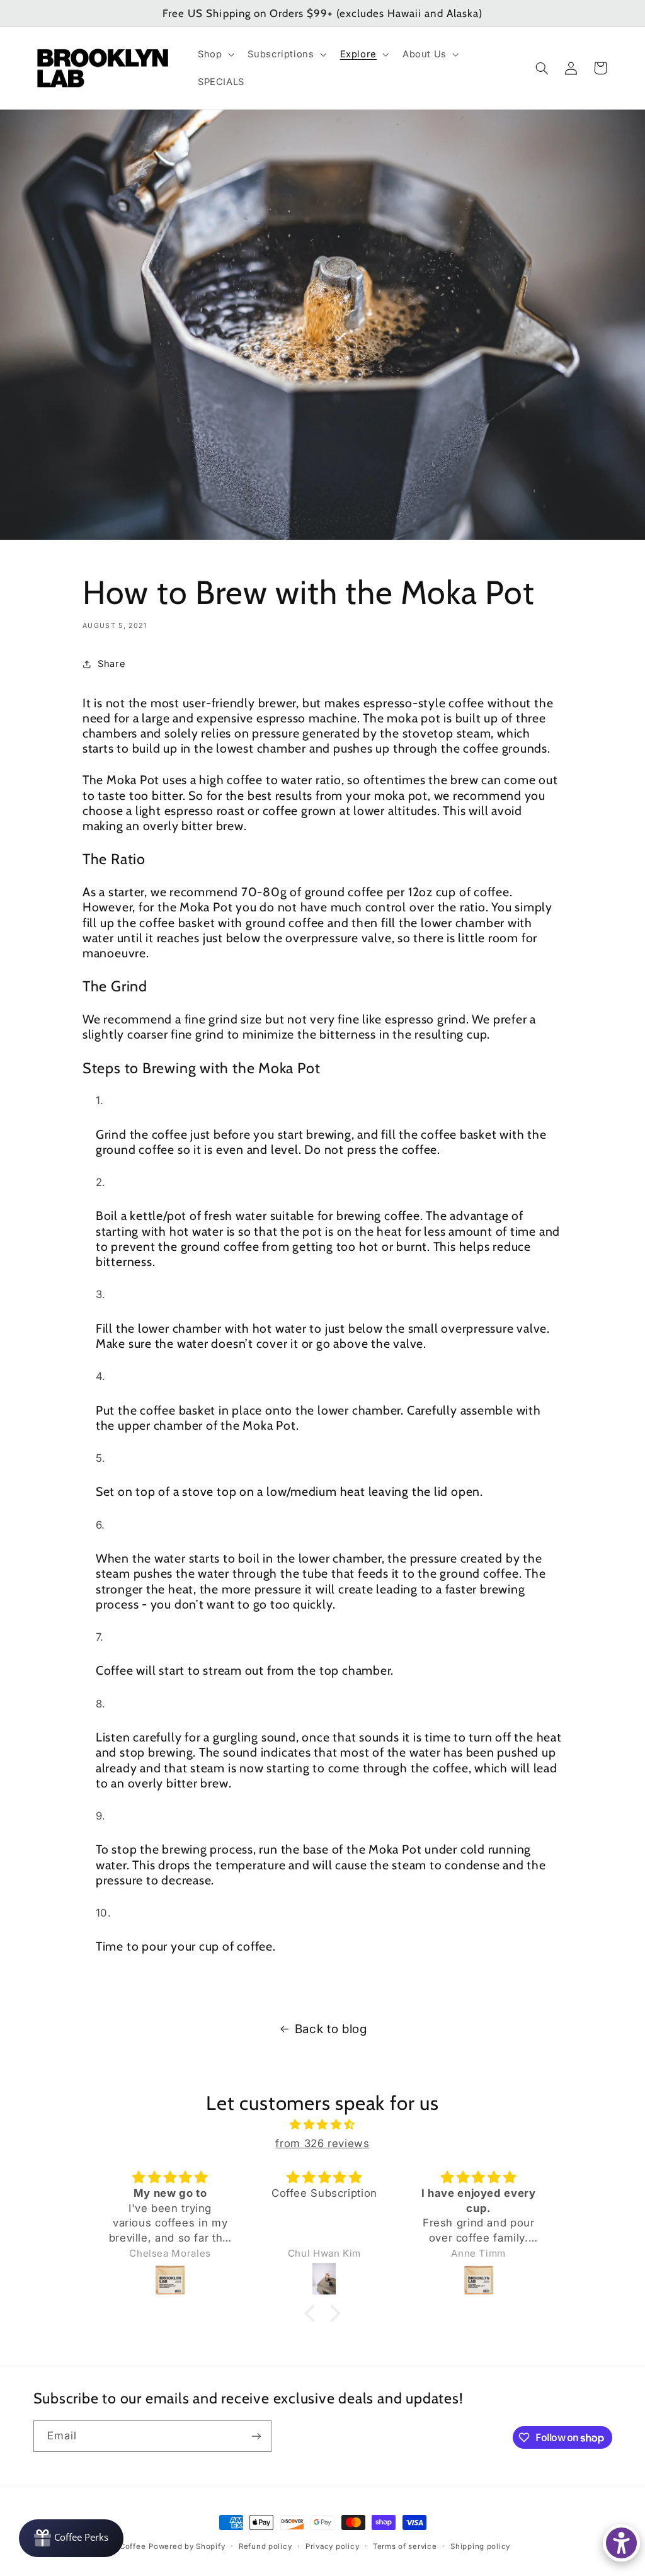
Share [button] (111, 664)
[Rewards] (71, 2538)
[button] (214, 54)
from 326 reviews (322, 2143)
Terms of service (405, 2546)
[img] (322, 2125)
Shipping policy (480, 2546)
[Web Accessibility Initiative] (621, 2543)
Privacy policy (332, 2546)
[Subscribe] (256, 2436)
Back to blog (331, 2029)
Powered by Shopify (187, 2546)
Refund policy (265, 2546)
